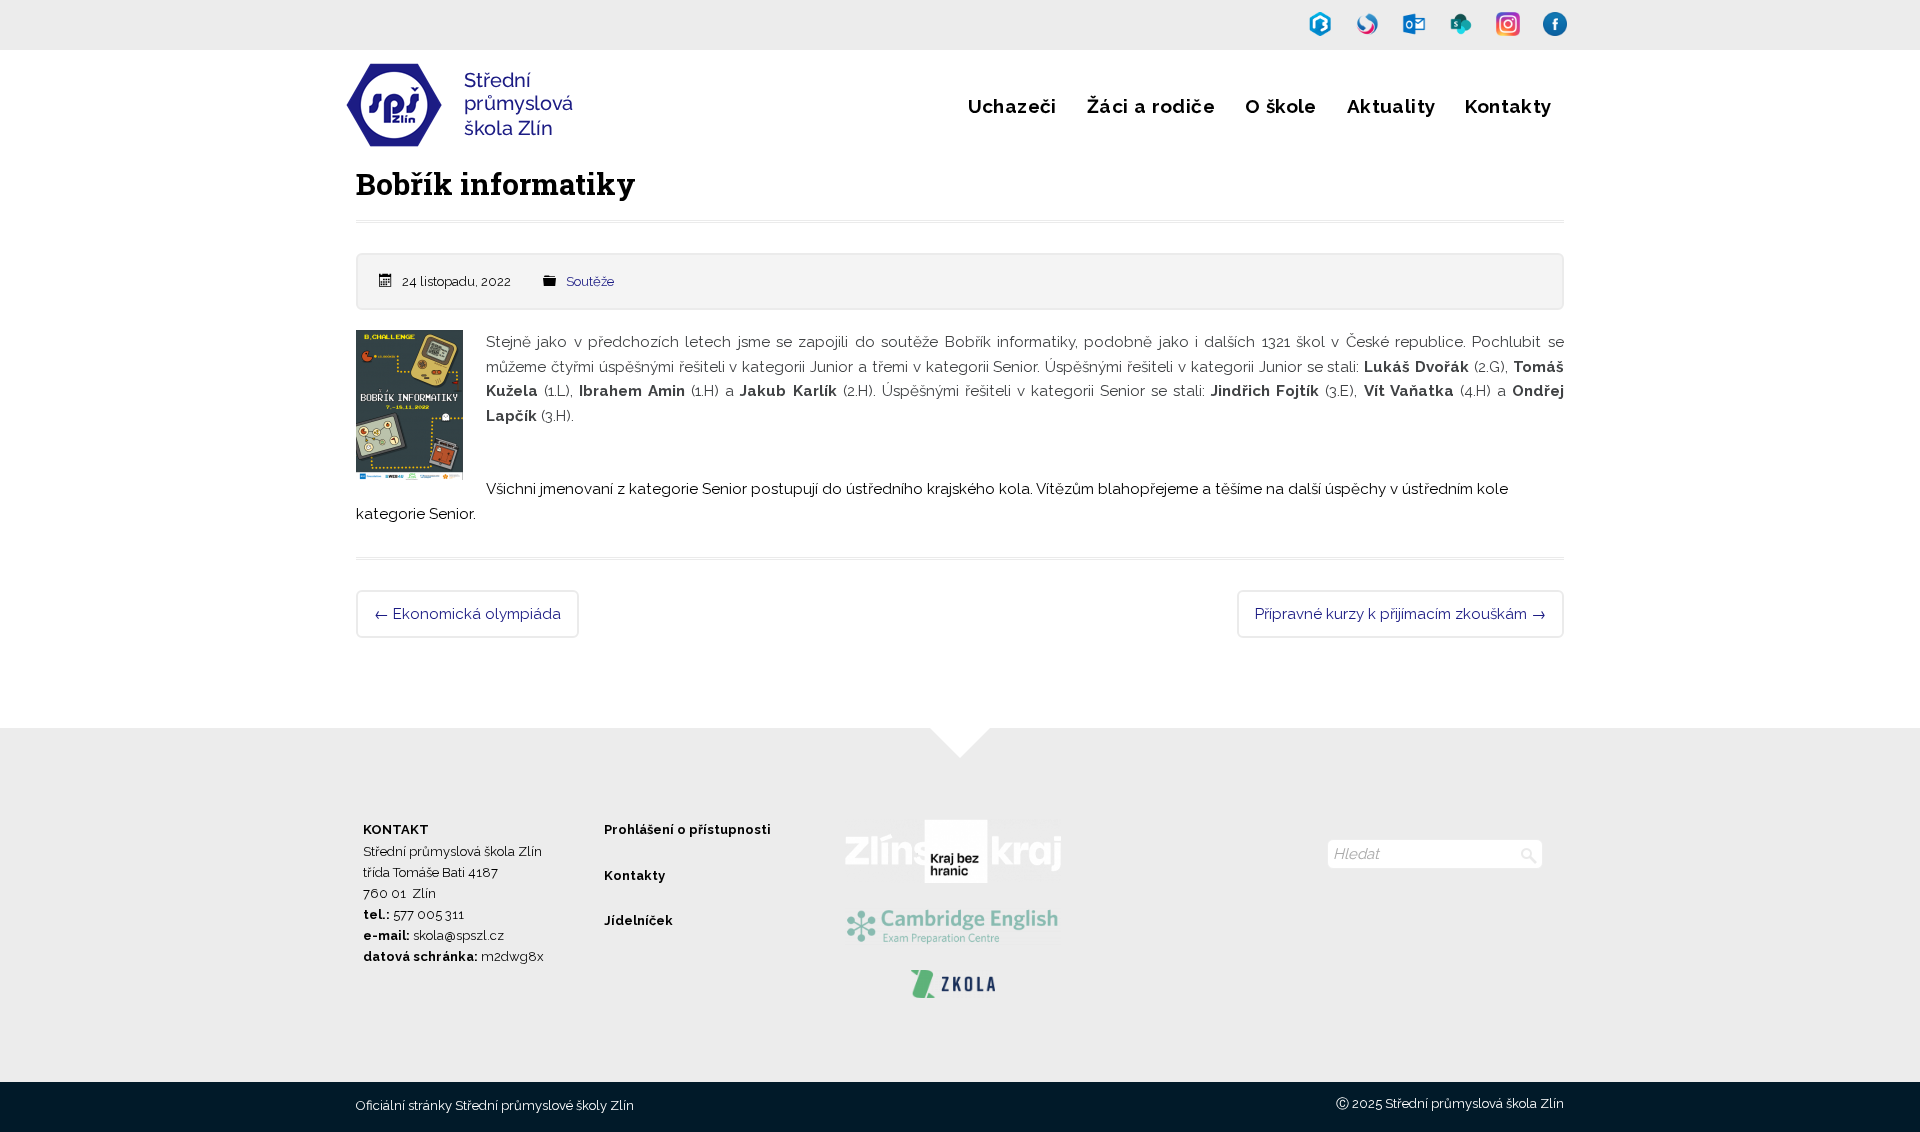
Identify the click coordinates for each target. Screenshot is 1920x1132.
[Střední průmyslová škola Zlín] (523, 134)
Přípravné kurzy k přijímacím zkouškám (1400, 614)
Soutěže (590, 281)
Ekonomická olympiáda (467, 614)
